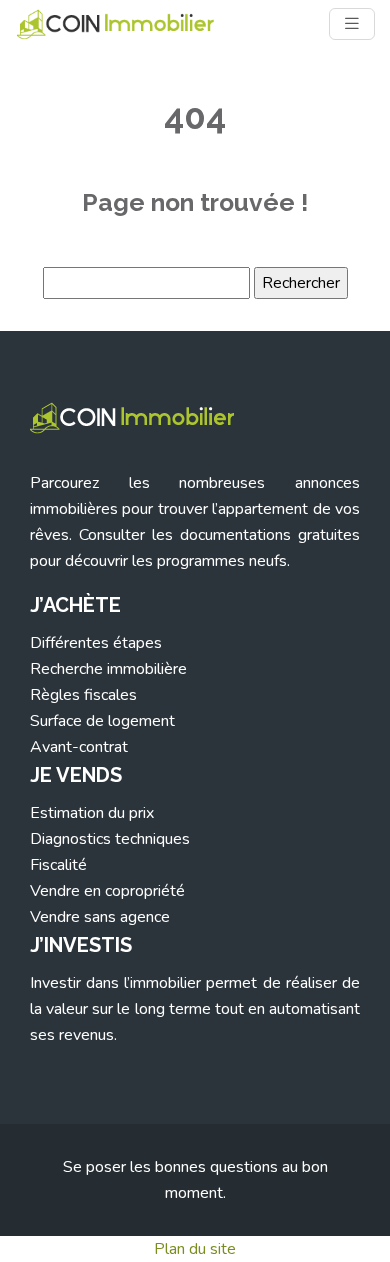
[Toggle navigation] (352, 24)
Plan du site (195, 1249)
